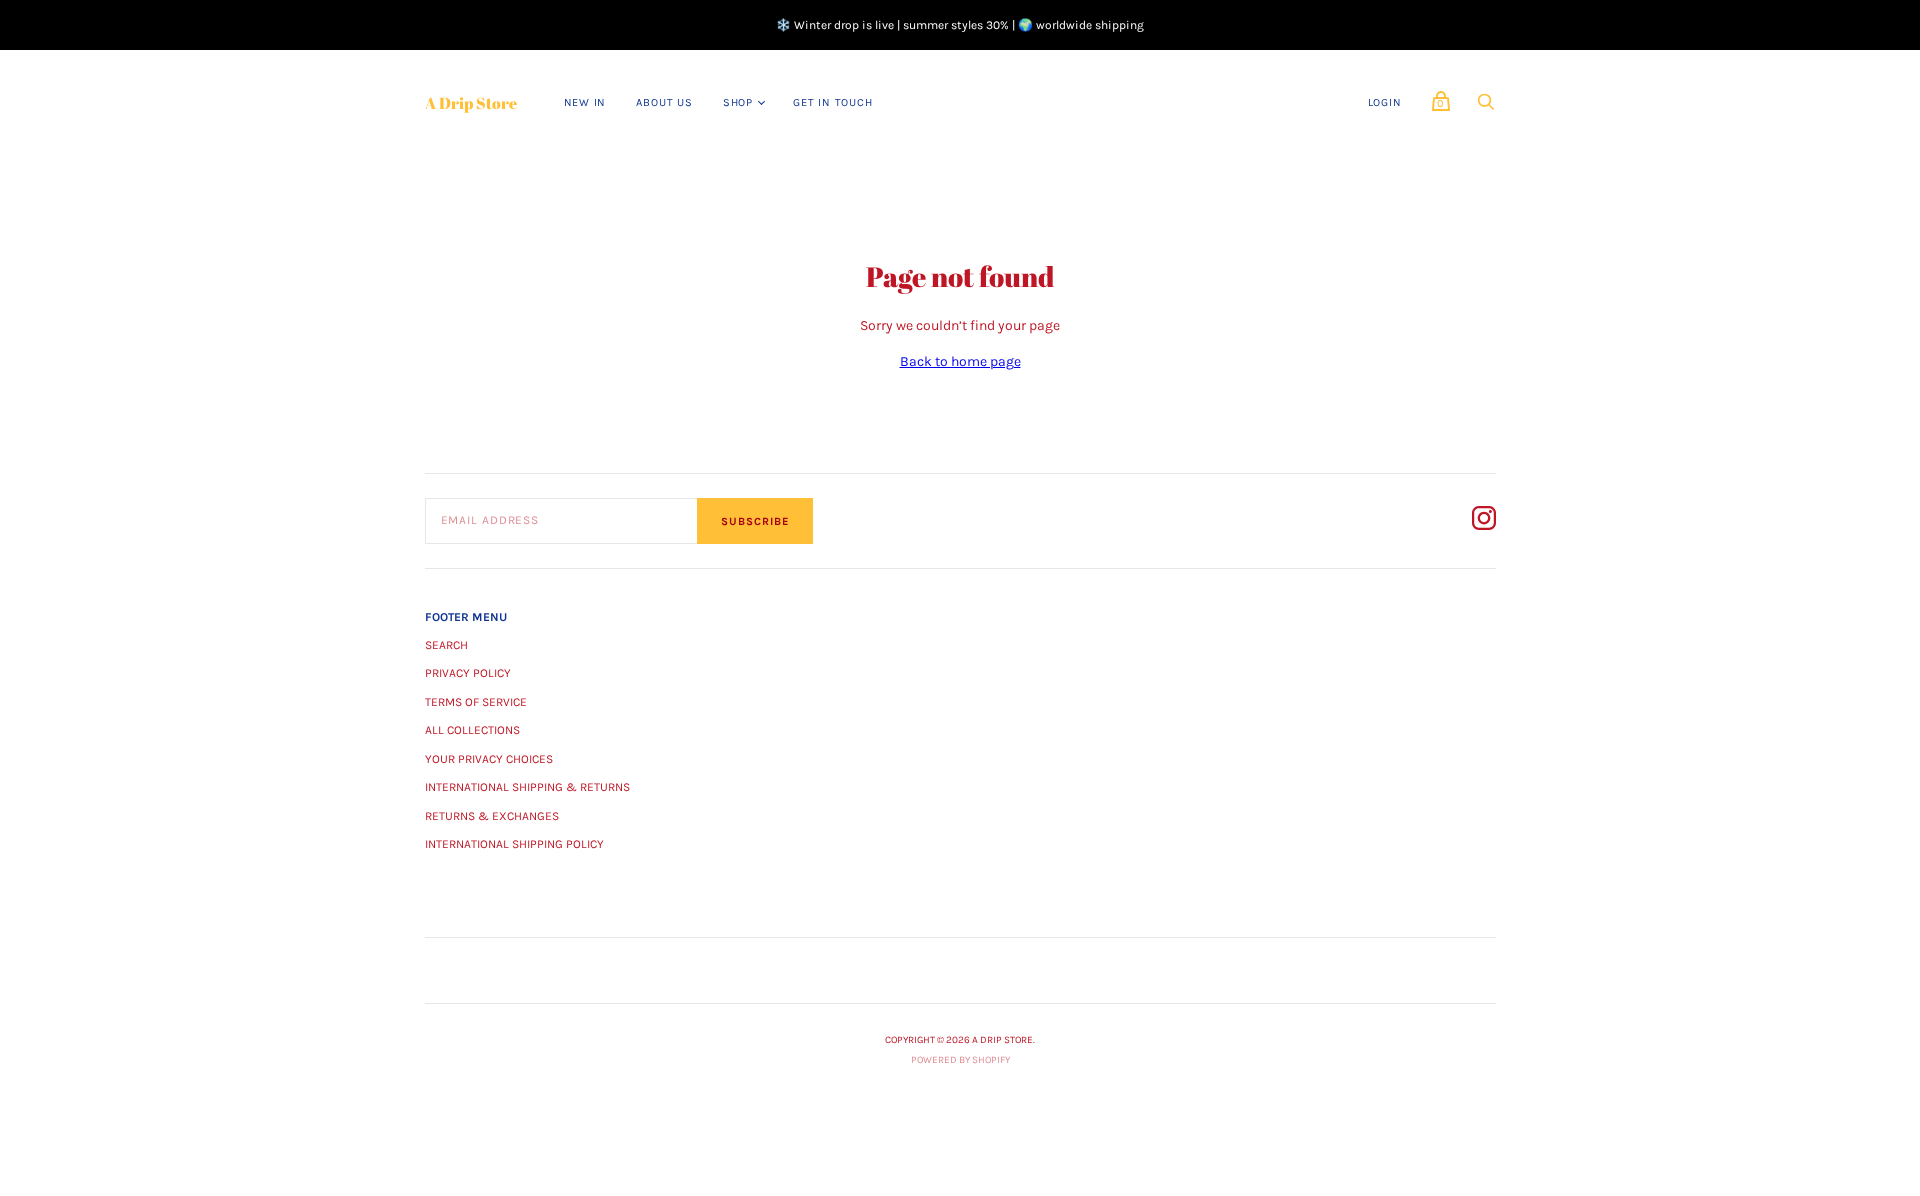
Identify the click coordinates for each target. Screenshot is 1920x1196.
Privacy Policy (468, 673)
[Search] (1486, 107)
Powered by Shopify (960, 1060)
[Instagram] (1484, 521)
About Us (664, 102)
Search (446, 645)
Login (1385, 102)
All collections (472, 730)
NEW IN (585, 102)
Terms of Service (476, 702)
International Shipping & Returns (527, 787)
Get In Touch (833, 102)
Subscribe (755, 521)
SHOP (738, 102)
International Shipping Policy (514, 844)
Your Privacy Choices (489, 759)
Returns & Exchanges (492, 816)
